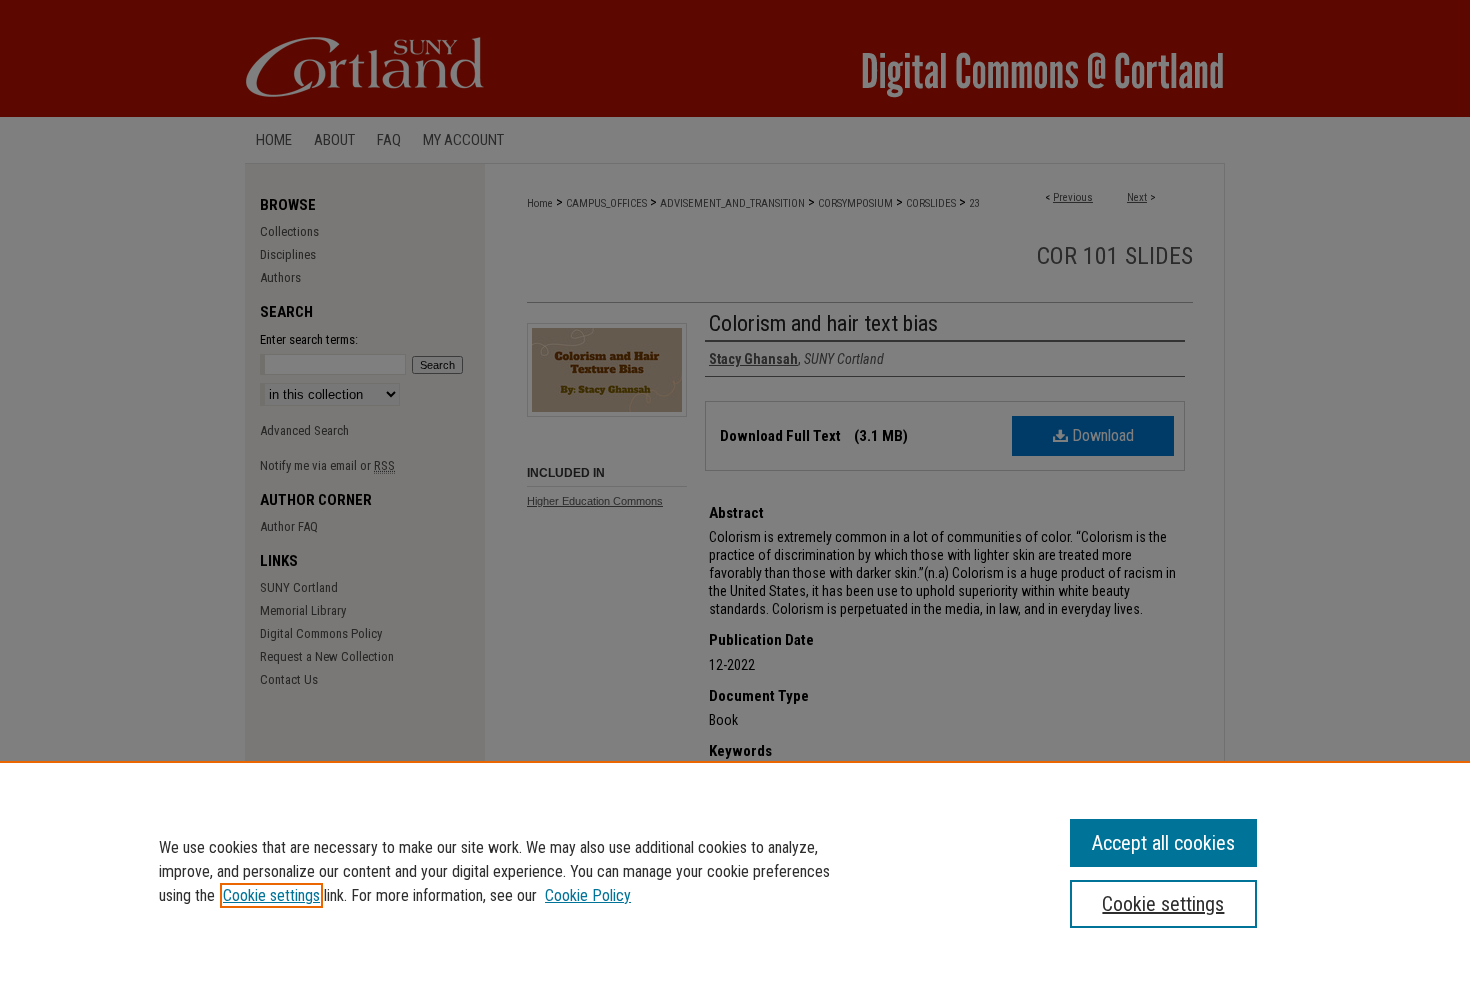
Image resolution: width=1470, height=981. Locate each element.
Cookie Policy (588, 895)
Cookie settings (271, 895)
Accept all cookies (1163, 843)
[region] (735, 871)
